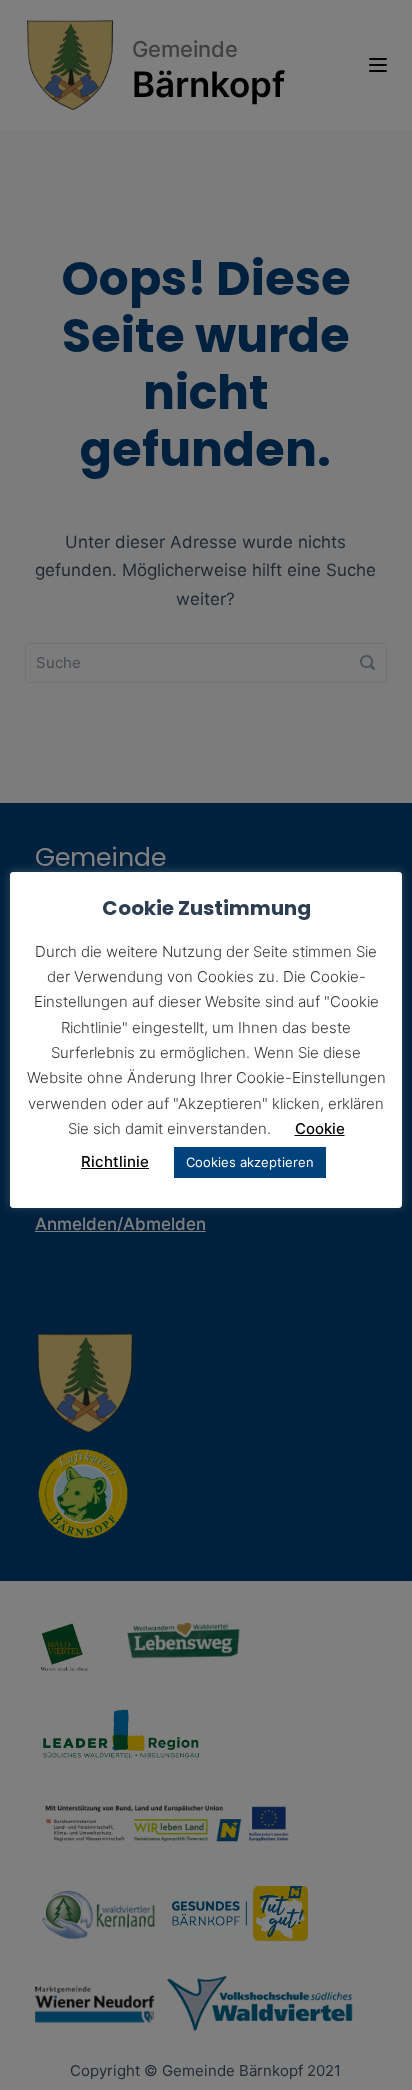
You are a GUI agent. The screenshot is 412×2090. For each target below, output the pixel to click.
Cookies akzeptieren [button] (250, 1162)
